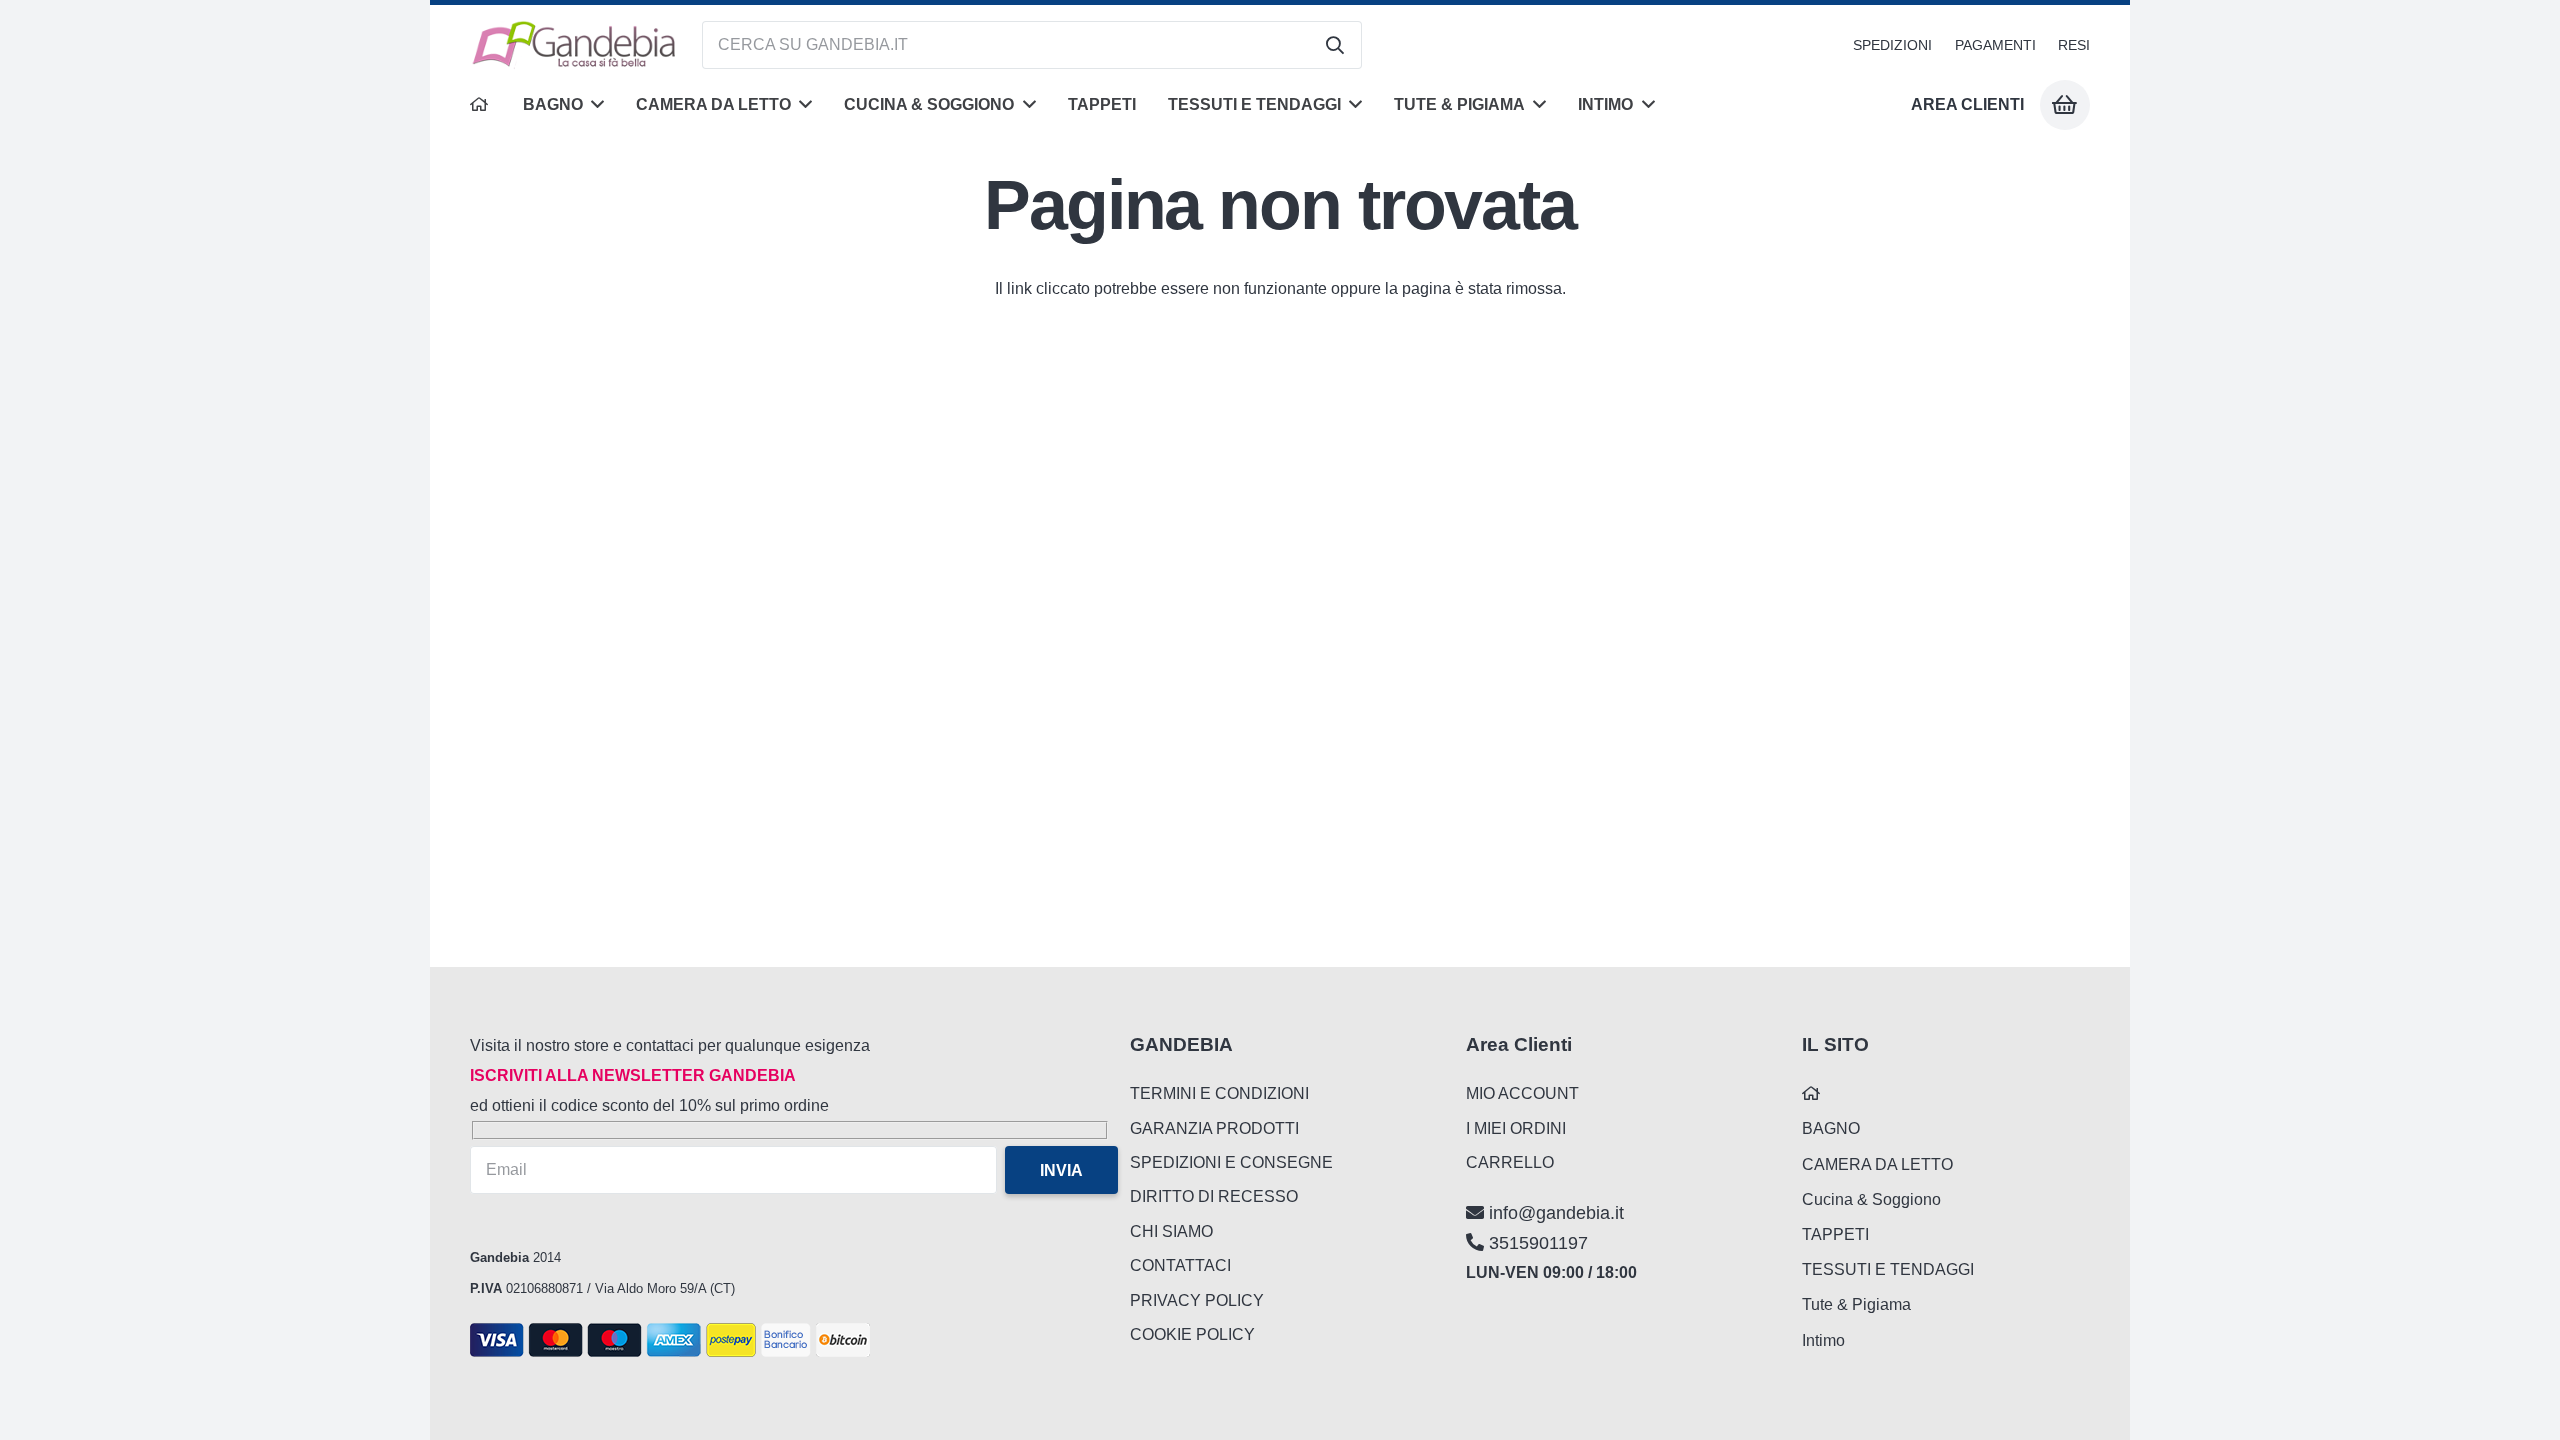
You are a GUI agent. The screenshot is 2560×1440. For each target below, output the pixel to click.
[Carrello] (2065, 105)
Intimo (1823, 1340)
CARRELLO (1510, 1162)
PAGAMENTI (1995, 45)
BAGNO (1831, 1128)
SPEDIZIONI (1892, 45)
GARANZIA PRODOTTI (1214, 1128)
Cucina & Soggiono (1871, 1199)
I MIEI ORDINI (1516, 1128)
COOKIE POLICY (1192, 1334)
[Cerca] (1335, 45)
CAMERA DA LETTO (1877, 1164)
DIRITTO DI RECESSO (1214, 1196)
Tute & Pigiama (1856, 1304)
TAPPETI (1835, 1234)
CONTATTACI (1180, 1265)
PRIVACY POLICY (1197, 1300)
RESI (2074, 45)
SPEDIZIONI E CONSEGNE (1231, 1162)
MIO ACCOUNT (1522, 1093)
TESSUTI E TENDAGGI (1888, 1269)
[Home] (480, 105)
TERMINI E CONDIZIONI (1219, 1093)
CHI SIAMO (1171, 1231)
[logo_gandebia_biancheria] (575, 45)
